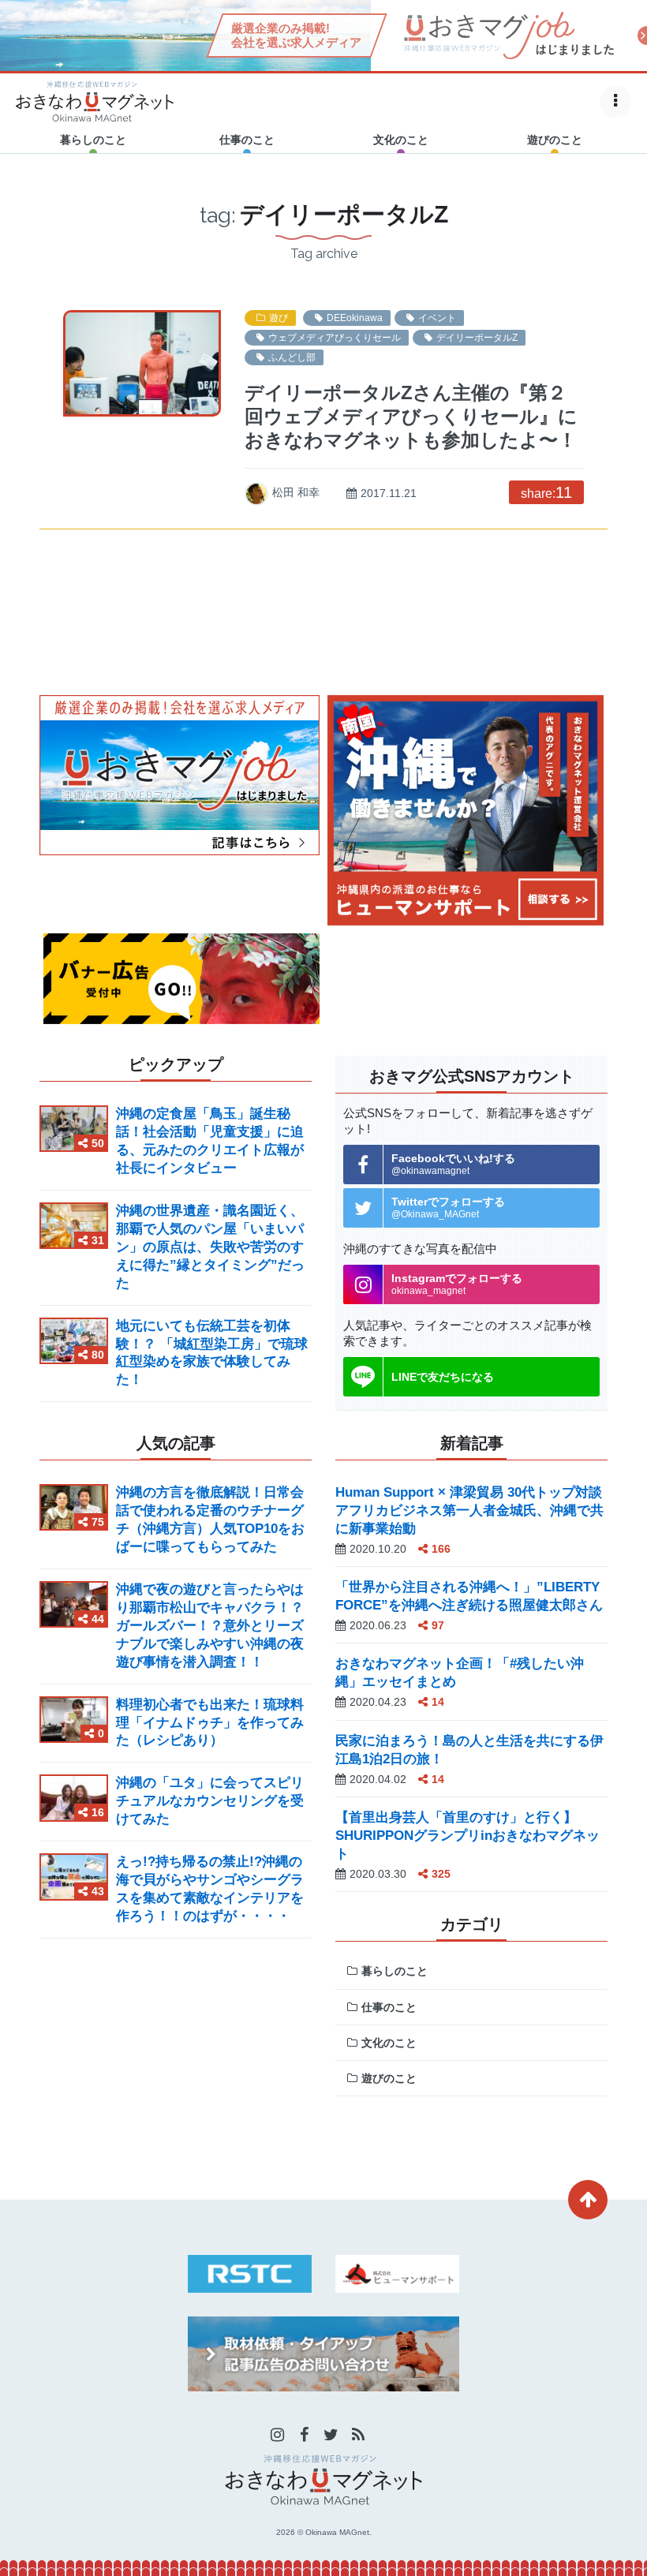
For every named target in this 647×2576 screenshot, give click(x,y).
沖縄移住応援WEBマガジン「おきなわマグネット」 (95, 101)
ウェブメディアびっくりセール (335, 338)
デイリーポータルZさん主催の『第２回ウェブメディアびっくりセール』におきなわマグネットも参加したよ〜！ (411, 416)
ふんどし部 (292, 357)
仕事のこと (389, 2007)
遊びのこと (389, 2078)
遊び (279, 318)
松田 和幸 (296, 492)
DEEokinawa (355, 318)
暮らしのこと (395, 1971)
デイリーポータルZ (477, 338)
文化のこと (389, 2043)
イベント (437, 318)
